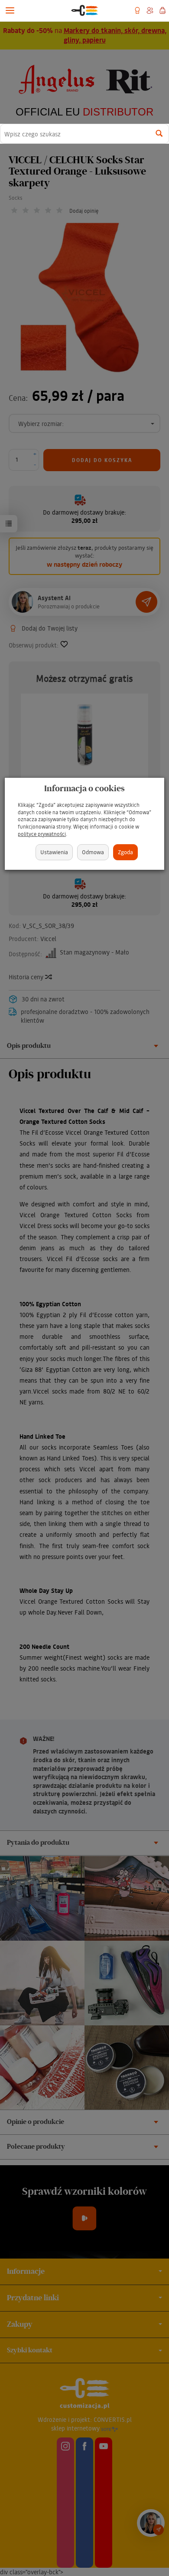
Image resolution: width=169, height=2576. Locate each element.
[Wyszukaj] (159, 134)
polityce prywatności (42, 834)
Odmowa (93, 852)
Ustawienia (54, 852)
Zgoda (125, 852)
